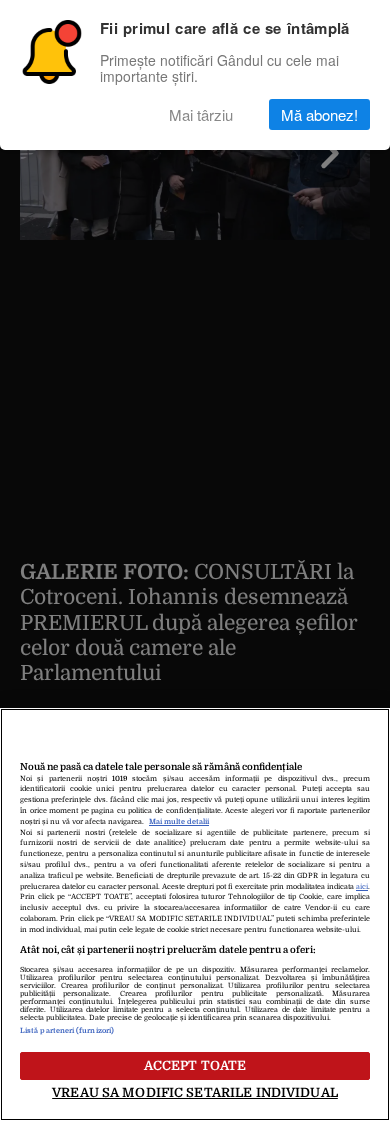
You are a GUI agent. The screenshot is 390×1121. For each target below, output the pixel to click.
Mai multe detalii (179, 822)
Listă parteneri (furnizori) (67, 1031)
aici (362, 887)
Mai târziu (201, 114)
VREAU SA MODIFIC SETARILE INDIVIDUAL (195, 1092)
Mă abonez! (319, 114)
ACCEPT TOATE (195, 1065)
